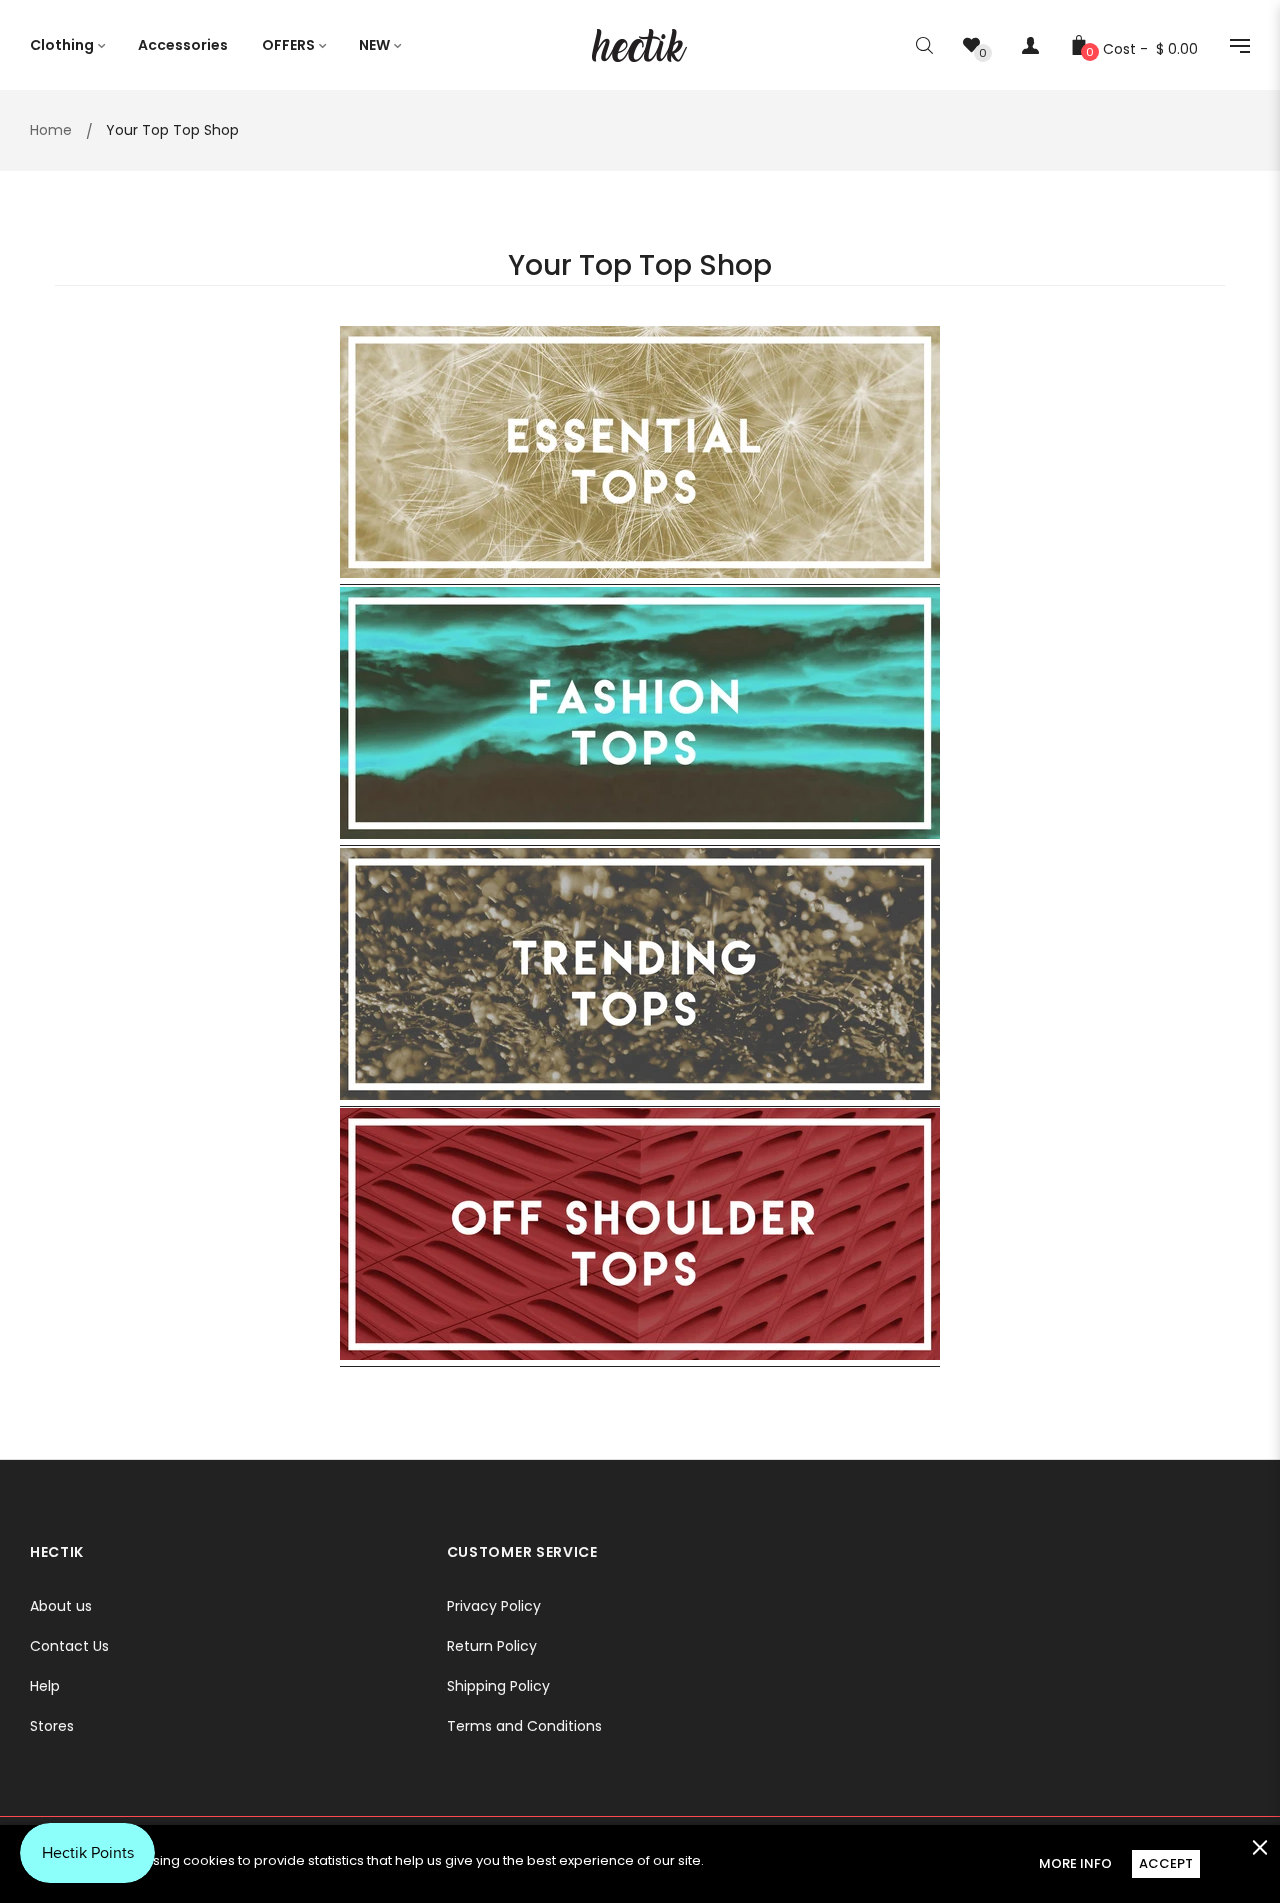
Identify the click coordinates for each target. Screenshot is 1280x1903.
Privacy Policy (494, 1606)
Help (45, 1686)
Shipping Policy (498, 1686)
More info (1075, 1863)
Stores (52, 1726)
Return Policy (492, 1646)
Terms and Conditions (524, 1726)
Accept (1166, 1863)
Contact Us (69, 1646)
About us (61, 1606)
